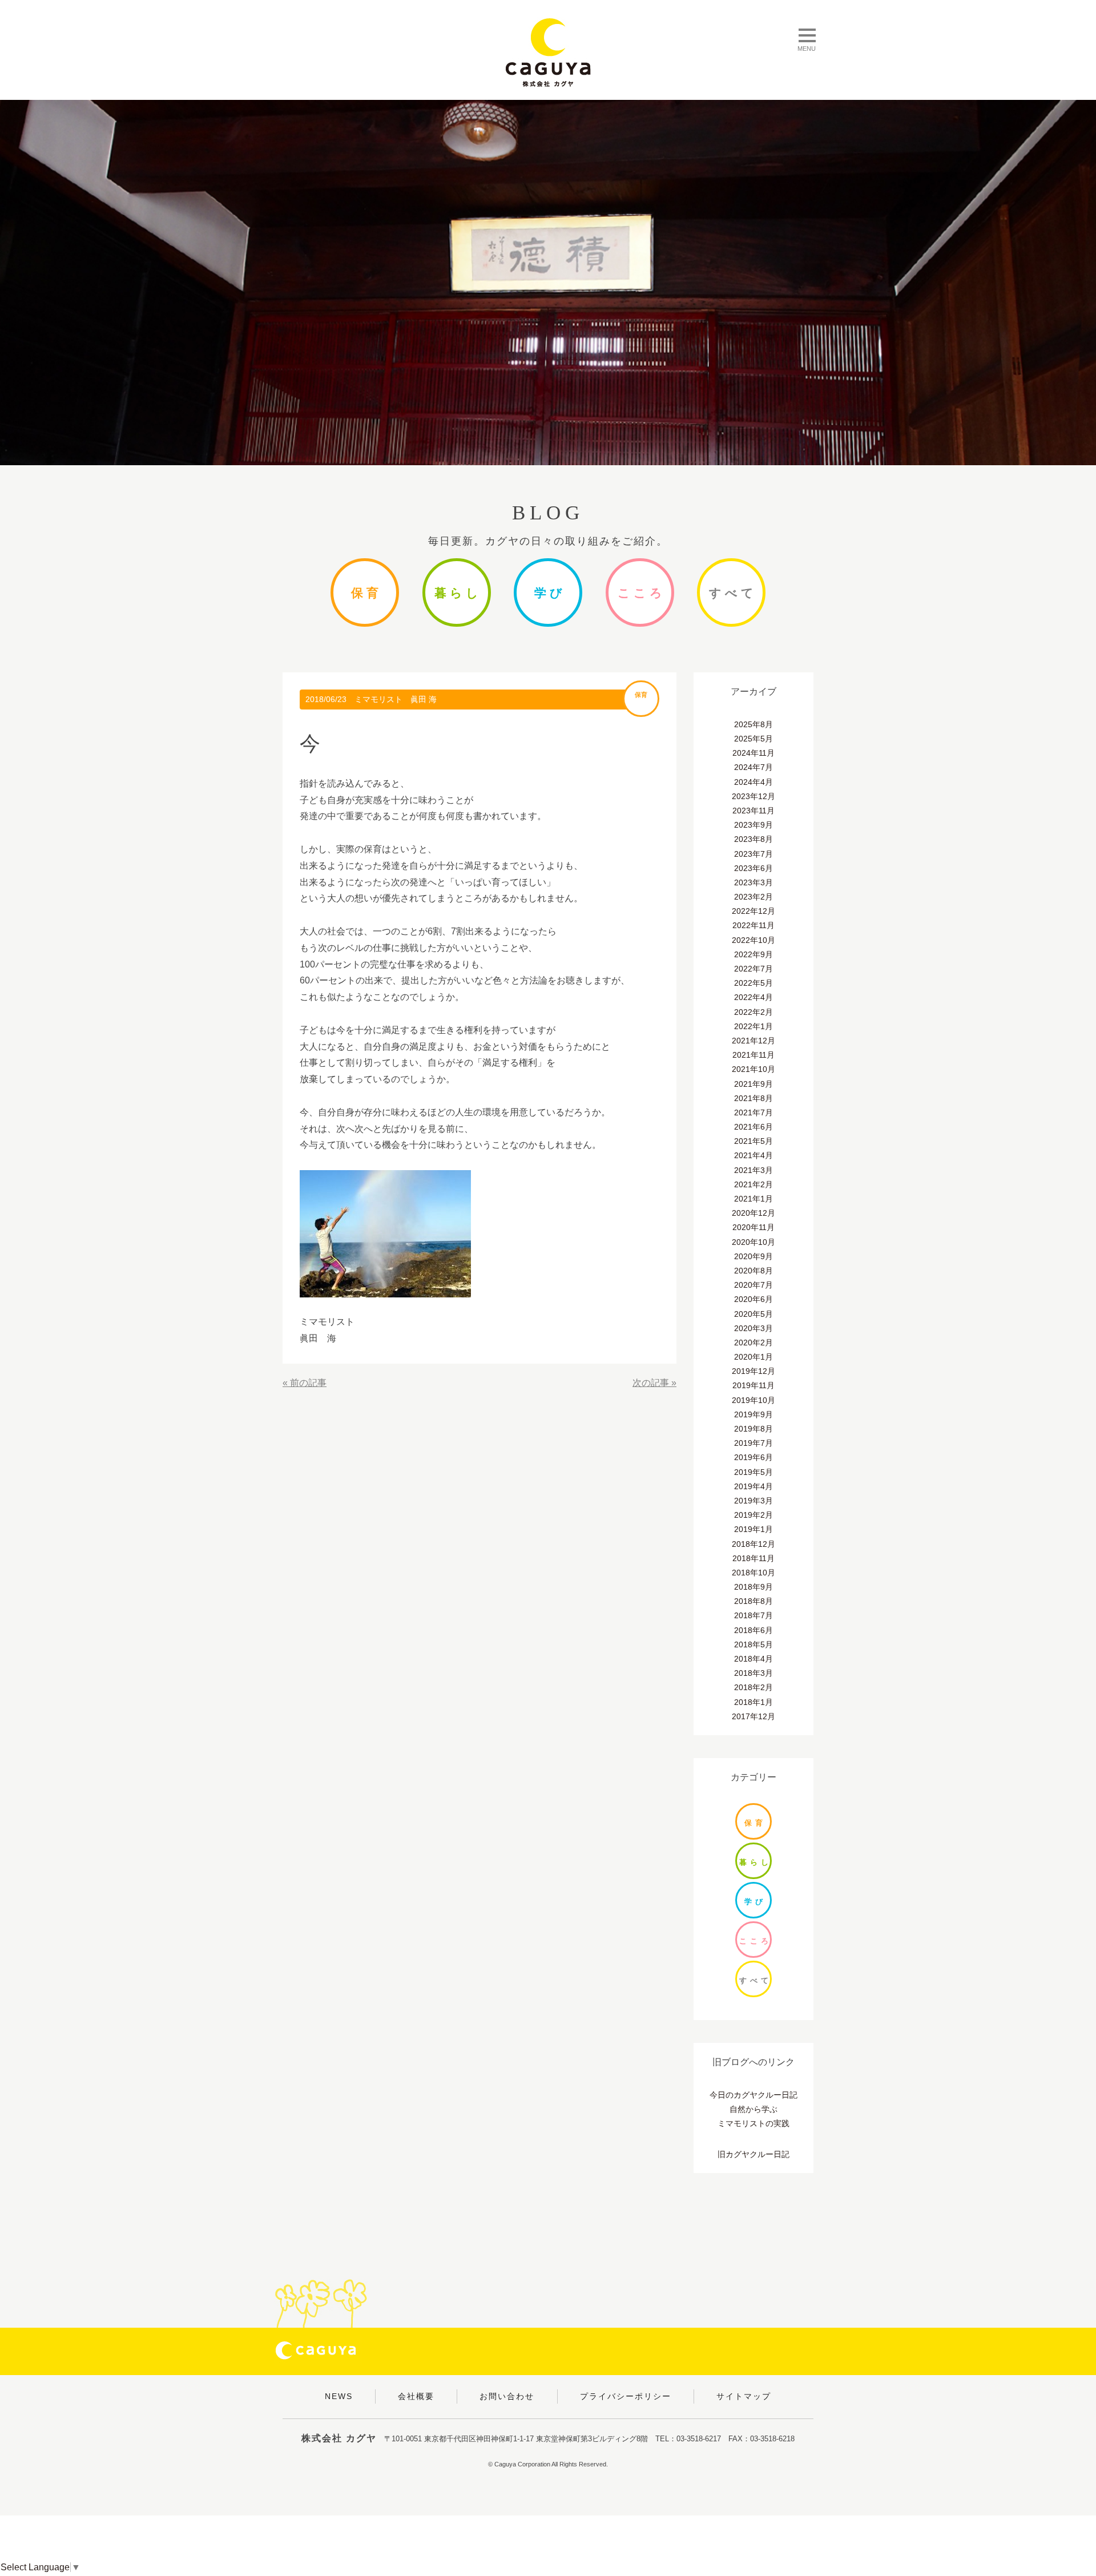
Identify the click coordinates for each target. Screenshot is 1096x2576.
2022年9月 (753, 954)
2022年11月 (753, 925)
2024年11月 (753, 753)
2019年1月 (753, 1529)
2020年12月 (753, 1213)
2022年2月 (753, 1012)
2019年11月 (753, 1385)
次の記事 (651, 1383)
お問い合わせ (507, 2396)
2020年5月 (753, 1314)
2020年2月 (753, 1343)
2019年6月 (753, 1457)
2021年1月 (753, 1199)
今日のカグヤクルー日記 (753, 2095)
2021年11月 (753, 1055)
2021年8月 (753, 1098)
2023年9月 (753, 825)
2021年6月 (753, 1127)
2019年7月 (753, 1443)
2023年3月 (753, 882)
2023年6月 (753, 868)
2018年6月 (753, 1630)
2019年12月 (753, 1371)
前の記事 (308, 1383)
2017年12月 (753, 1716)
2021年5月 (753, 1141)
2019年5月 (753, 1472)
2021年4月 (753, 1155)
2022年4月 (753, 997)
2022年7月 (753, 969)
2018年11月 (753, 1558)
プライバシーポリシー (626, 2396)
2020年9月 (753, 1256)
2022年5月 (753, 983)
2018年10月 (753, 1573)
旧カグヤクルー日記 (753, 2154)
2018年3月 (753, 1673)
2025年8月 (753, 724)
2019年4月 (753, 1486)
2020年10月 (753, 1242)
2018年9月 (753, 1587)
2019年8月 (753, 1429)
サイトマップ (744, 2396)
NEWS (339, 2396)
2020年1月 (753, 1357)
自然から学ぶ (753, 2109)
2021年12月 (753, 1041)
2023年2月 (753, 897)
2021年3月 (753, 1170)
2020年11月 (753, 1227)
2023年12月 (753, 796)
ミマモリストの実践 (753, 2123)
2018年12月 (753, 1544)
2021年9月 (753, 1084)
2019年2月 (753, 1515)
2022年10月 (753, 940)
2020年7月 (753, 1285)
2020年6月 (753, 1299)
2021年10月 (753, 1069)
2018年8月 (753, 1601)
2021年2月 (753, 1184)
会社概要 (416, 2396)
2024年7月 (753, 767)
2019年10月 (753, 1400)
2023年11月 (753, 811)
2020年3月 (753, 1328)
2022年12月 (753, 911)
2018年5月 (753, 1644)
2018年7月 (753, 1615)
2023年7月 (753, 854)
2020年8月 (753, 1271)
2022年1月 (753, 1026)
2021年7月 (753, 1112)
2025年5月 (753, 739)
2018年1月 (753, 1702)
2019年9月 (753, 1414)
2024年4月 (753, 782)
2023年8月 (753, 839)
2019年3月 (753, 1501)
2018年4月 (753, 1659)
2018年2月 (753, 1687)
